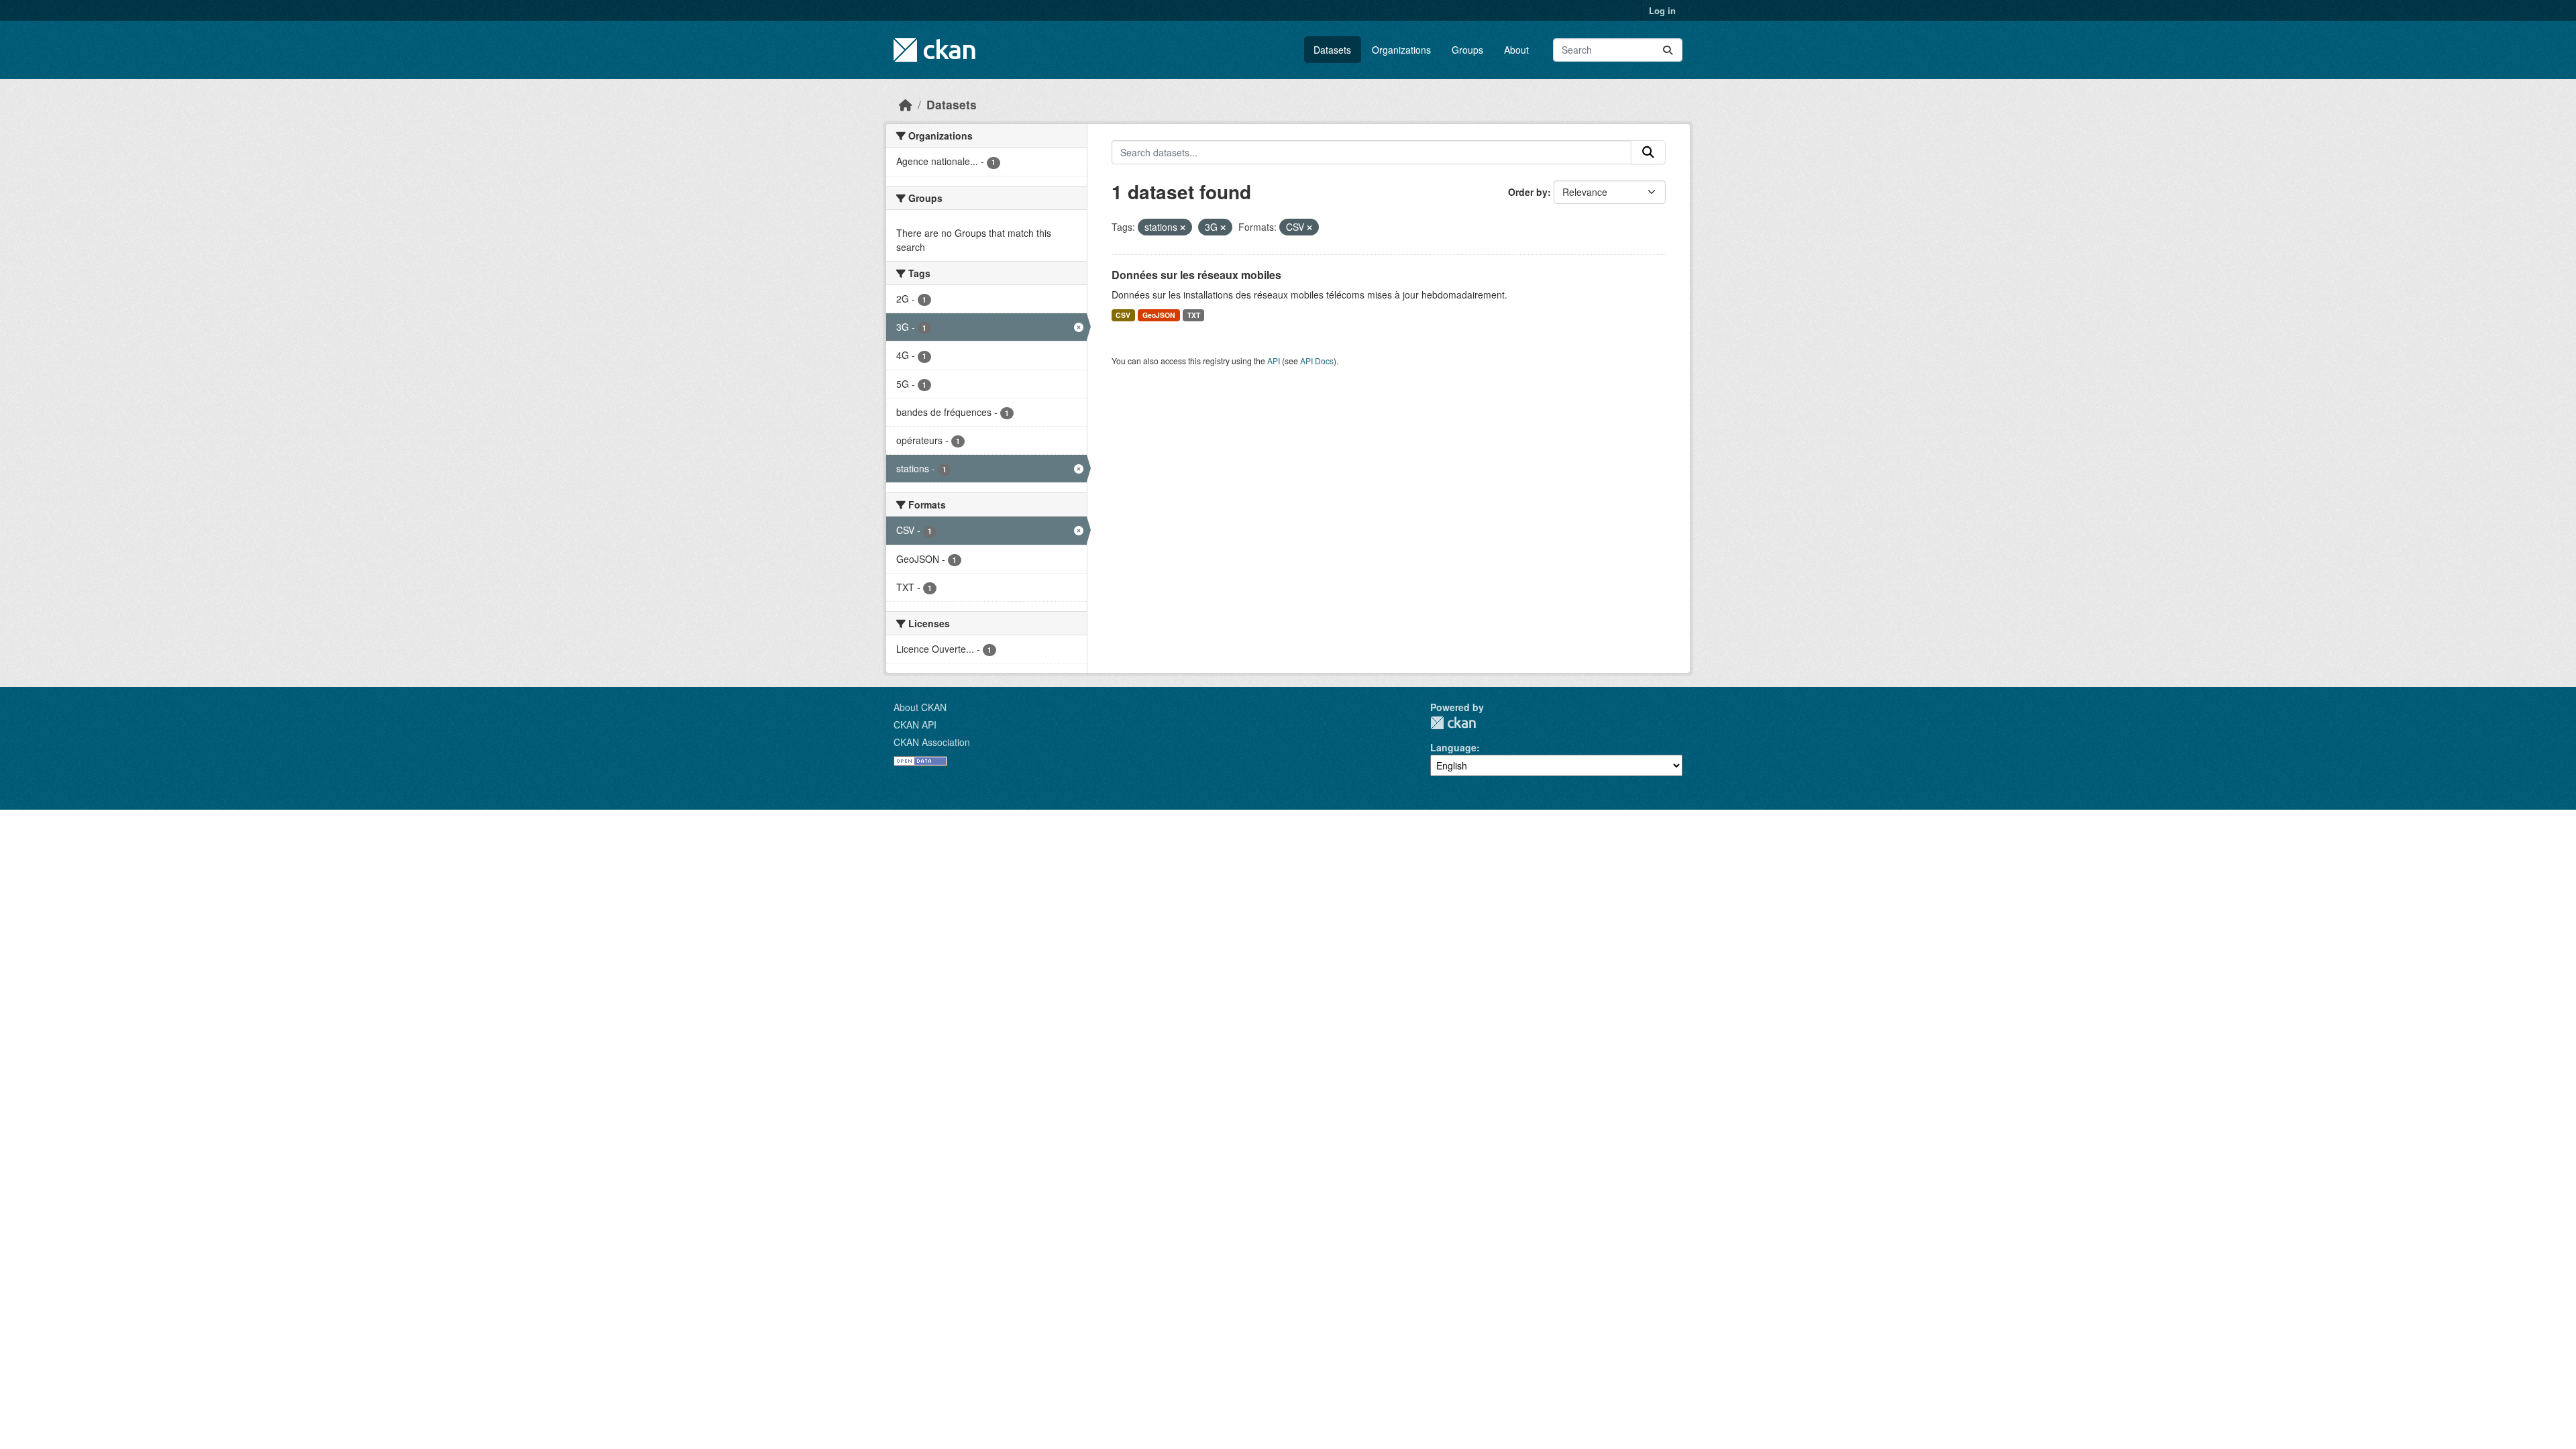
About (1516, 50)
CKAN (1453, 723)
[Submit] (1668, 50)
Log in (1662, 10)
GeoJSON (1159, 315)
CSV (1123, 315)
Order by (1528, 192)
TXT (1194, 315)
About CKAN (920, 707)
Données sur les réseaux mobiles (1196, 275)
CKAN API (915, 724)
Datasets (1332, 50)
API (1274, 361)
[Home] (906, 104)
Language (1453, 747)
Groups (1467, 50)
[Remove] (1183, 227)
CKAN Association (932, 742)
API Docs (1317, 361)
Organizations (1401, 50)
